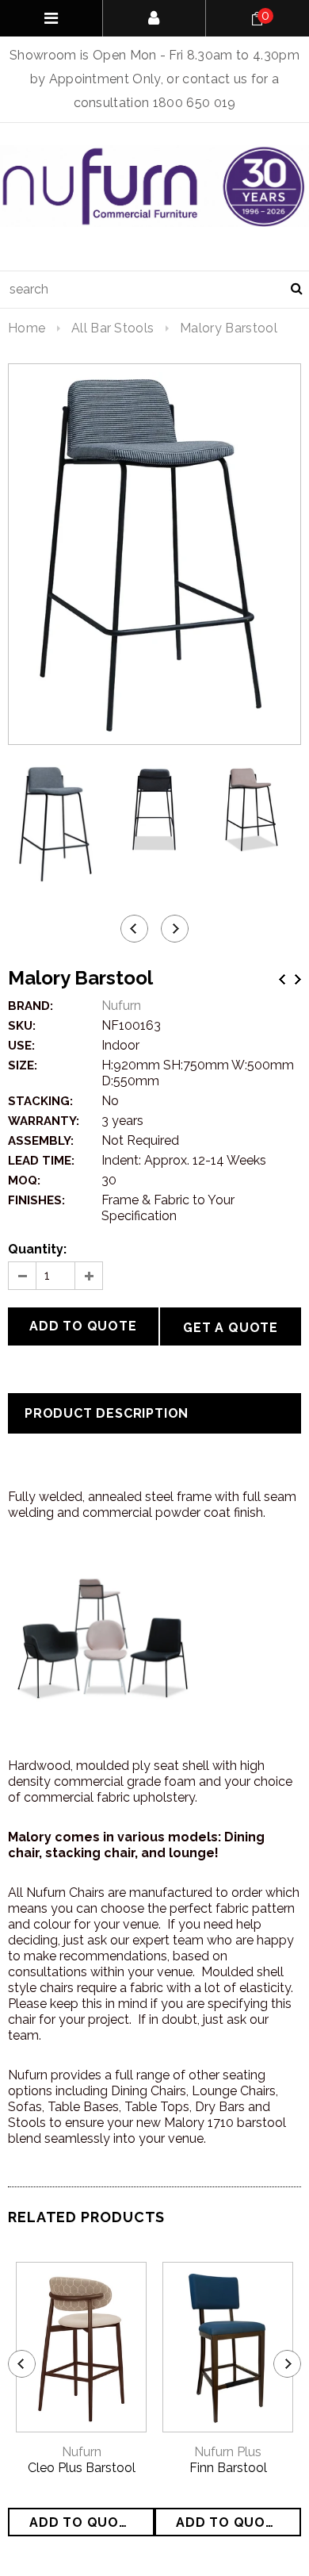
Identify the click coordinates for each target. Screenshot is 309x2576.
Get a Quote (231, 1328)
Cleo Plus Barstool (82, 2468)
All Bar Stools (113, 328)
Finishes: (36, 1200)
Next (298, 979)
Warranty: (44, 1121)
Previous (282, 979)
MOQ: (24, 1181)
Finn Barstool (228, 2468)
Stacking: (40, 1101)
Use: (21, 1046)
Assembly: (41, 1141)
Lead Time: (41, 1161)
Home (27, 328)
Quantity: (37, 1249)
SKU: (22, 1026)
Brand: (31, 1006)
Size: (23, 1065)
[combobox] (154, 290)
